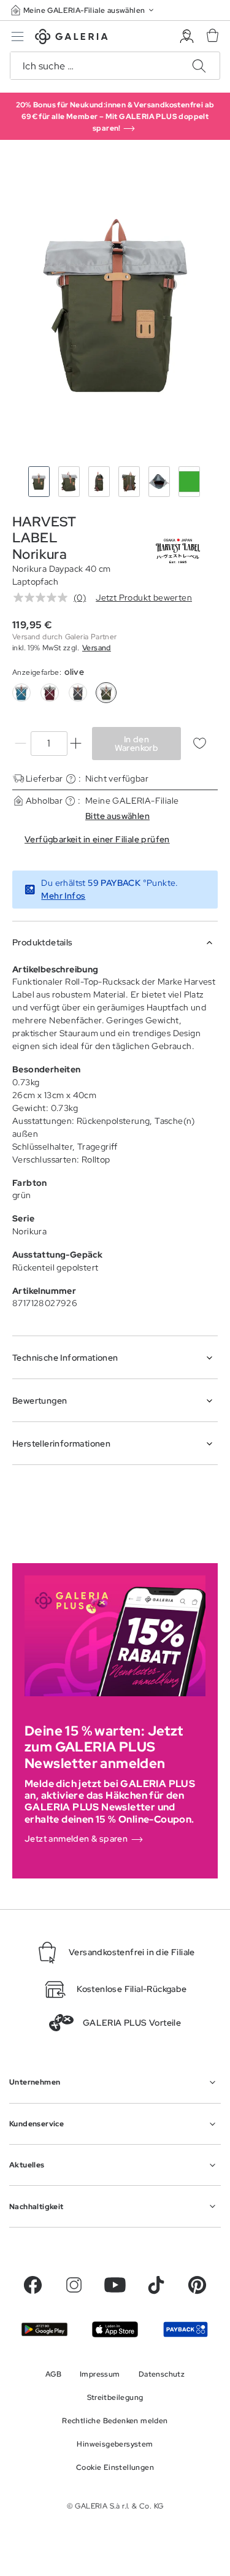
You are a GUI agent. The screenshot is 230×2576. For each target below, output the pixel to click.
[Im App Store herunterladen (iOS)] (115, 2329)
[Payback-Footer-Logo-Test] (186, 2329)
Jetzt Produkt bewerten (144, 598)
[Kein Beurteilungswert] (44, 598)
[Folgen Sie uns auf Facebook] (33, 2285)
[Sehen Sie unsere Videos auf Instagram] (74, 2285)
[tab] (115, 306)
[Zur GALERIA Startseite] (71, 38)
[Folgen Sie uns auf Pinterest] (197, 2285)
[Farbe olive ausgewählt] (106, 693)
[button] (83, 10)
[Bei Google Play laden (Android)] (44, 2329)
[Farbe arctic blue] (21, 693)
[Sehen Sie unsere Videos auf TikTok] (156, 2285)
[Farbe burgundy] (50, 693)
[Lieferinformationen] (71, 779)
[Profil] (187, 37)
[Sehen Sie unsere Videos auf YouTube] (115, 2285)
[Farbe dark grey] (78, 693)
